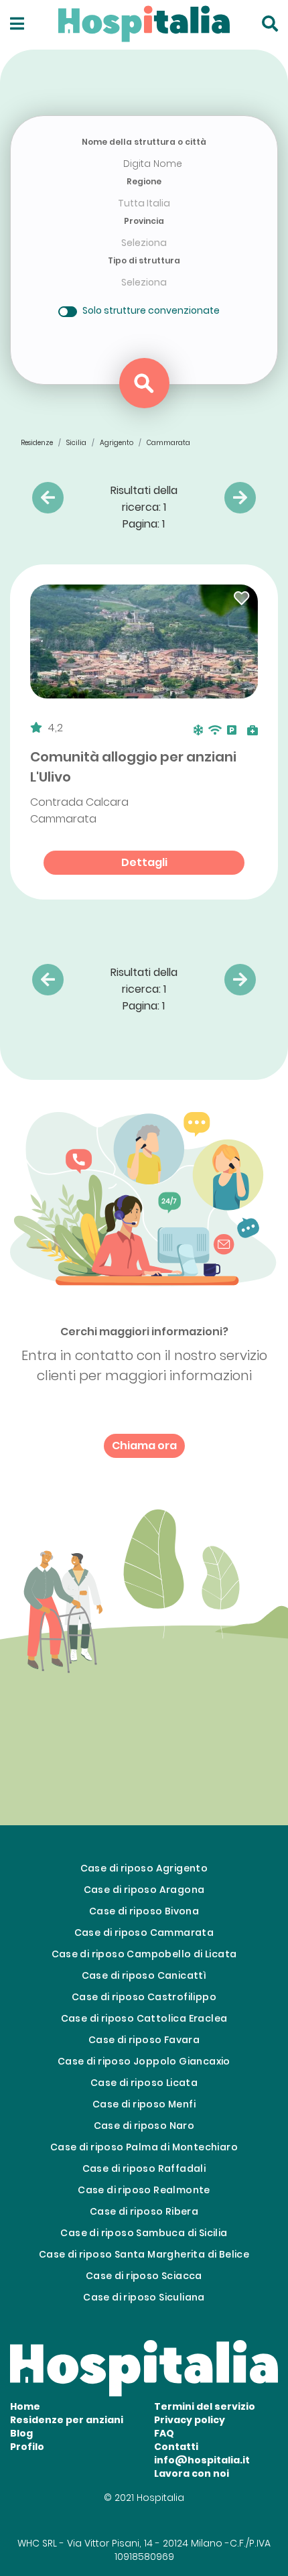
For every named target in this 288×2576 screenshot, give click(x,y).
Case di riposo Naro (144, 2126)
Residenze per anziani (67, 2420)
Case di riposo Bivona (144, 1911)
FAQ (164, 2433)
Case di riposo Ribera (144, 2211)
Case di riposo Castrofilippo (144, 1997)
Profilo (27, 2447)
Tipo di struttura (144, 260)
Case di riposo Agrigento (144, 1868)
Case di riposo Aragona (144, 1890)
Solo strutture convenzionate (151, 310)
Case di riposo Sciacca (144, 2276)
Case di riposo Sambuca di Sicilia (144, 2233)
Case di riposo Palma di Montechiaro (144, 2147)
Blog (21, 2433)
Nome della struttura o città (144, 142)
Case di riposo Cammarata (144, 1933)
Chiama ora (144, 1446)
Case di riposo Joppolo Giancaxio (144, 2061)
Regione (144, 181)
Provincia (144, 221)
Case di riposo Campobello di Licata (144, 1954)
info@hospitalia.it (202, 2460)
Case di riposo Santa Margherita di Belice (144, 2254)
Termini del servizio (205, 2406)
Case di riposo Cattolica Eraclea (144, 2018)
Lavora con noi (192, 2473)
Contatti (176, 2447)
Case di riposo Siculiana (144, 2297)
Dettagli (144, 862)
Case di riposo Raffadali (144, 2168)
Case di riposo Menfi (144, 2104)
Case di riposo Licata (144, 2083)
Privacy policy (190, 2420)
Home (25, 2406)
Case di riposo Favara (144, 2040)
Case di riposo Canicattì (144, 1975)
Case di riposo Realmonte (144, 2190)
